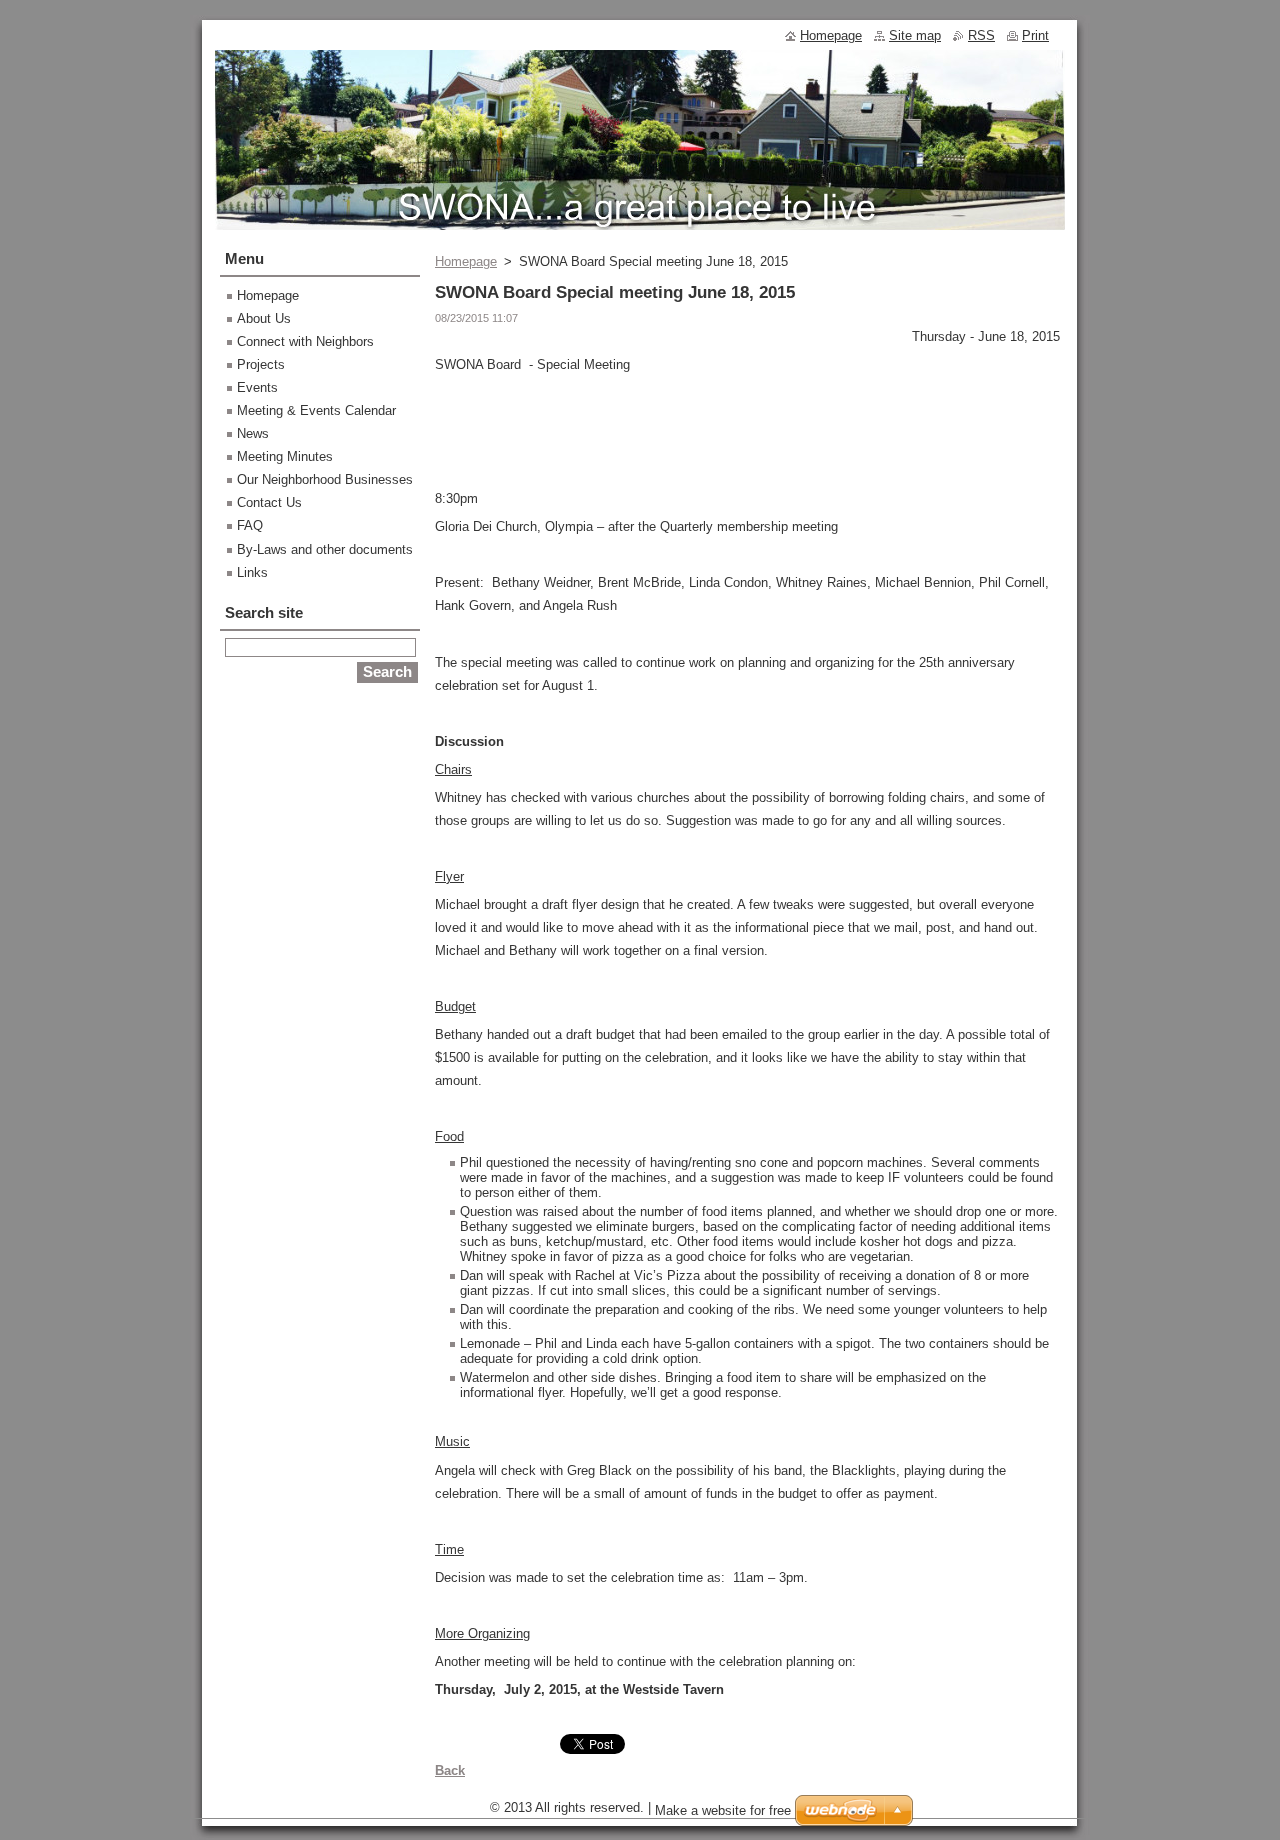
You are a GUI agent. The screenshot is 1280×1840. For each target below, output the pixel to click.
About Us (264, 318)
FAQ (250, 525)
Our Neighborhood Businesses (325, 479)
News (253, 433)
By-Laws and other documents (325, 549)
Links (252, 572)
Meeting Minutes (285, 456)
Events (257, 387)
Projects (261, 364)
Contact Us (269, 502)
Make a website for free (723, 1810)
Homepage (466, 261)
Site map (915, 35)
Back (450, 1770)
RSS (981, 35)
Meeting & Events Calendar (316, 410)
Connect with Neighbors (305, 341)
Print (1035, 35)
